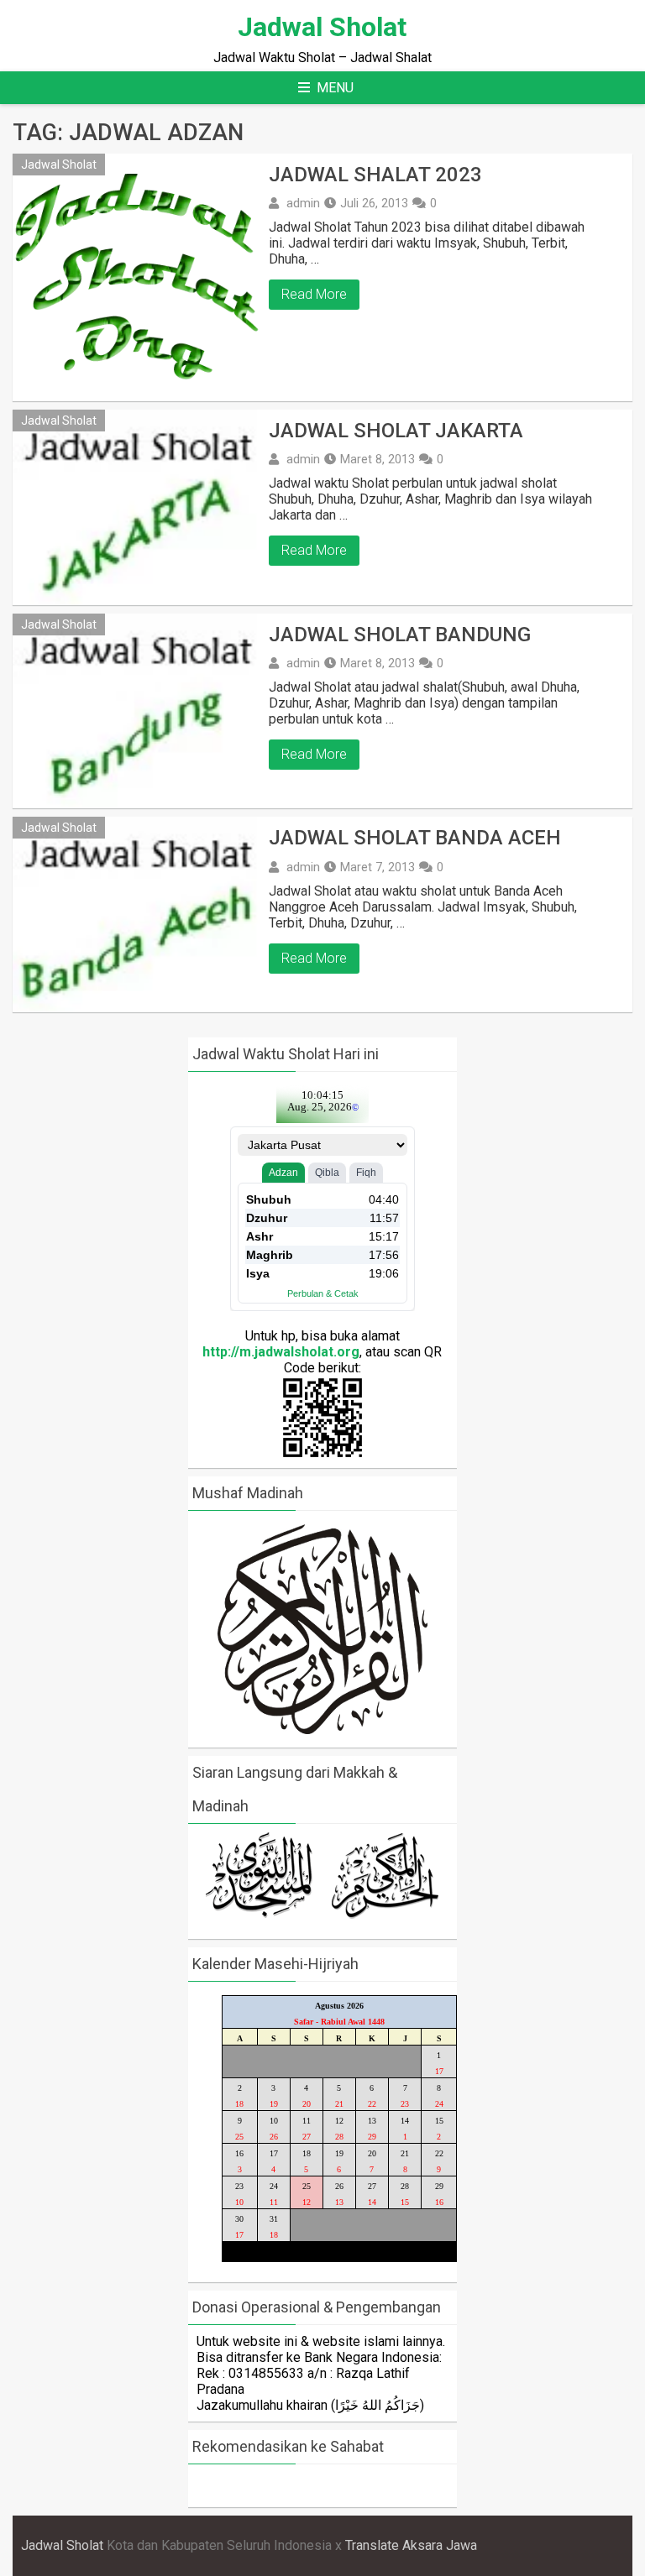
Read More (314, 294)
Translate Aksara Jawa (411, 2545)
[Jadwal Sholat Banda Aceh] (136, 914)
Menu (335, 88)
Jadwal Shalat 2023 (375, 175)
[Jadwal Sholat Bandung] (136, 711)
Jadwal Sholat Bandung (400, 635)
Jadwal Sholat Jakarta (396, 431)
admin (303, 203)
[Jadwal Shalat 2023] (136, 277)
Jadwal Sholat (322, 27)
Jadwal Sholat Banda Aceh (415, 838)
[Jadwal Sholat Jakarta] (136, 507)
